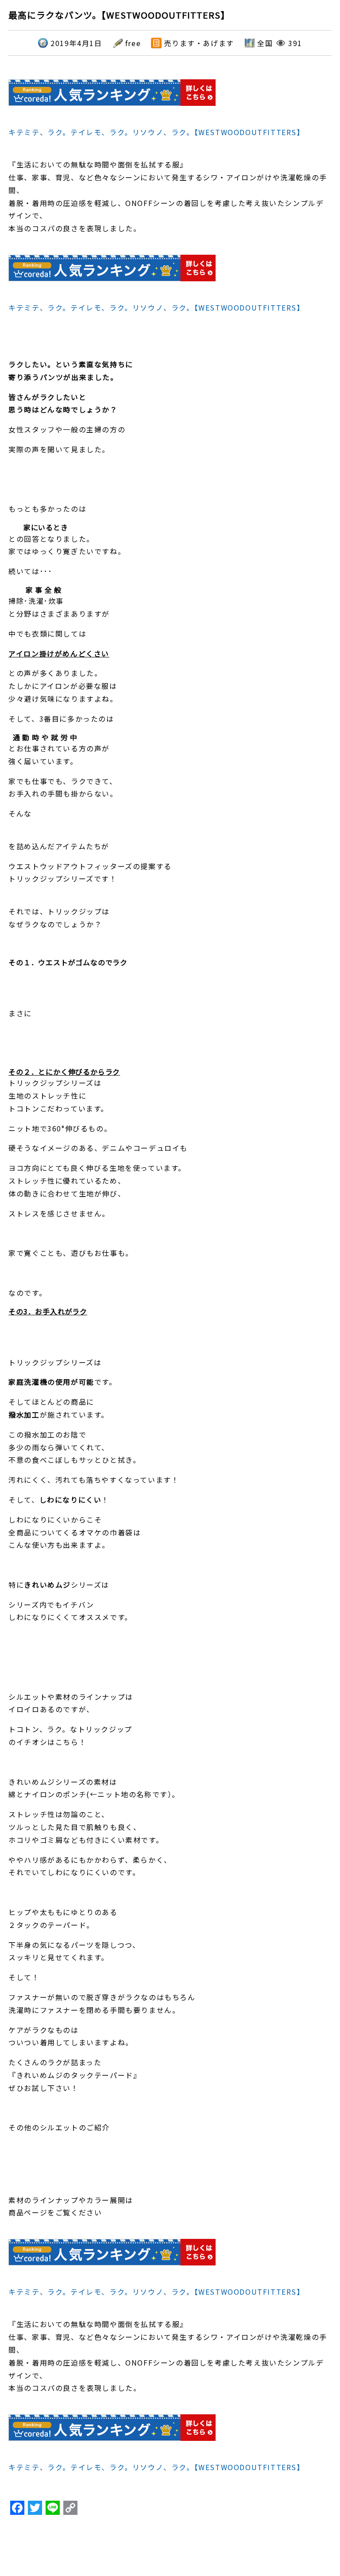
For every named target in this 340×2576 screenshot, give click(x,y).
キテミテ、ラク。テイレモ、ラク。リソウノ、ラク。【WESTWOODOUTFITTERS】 (156, 132)
